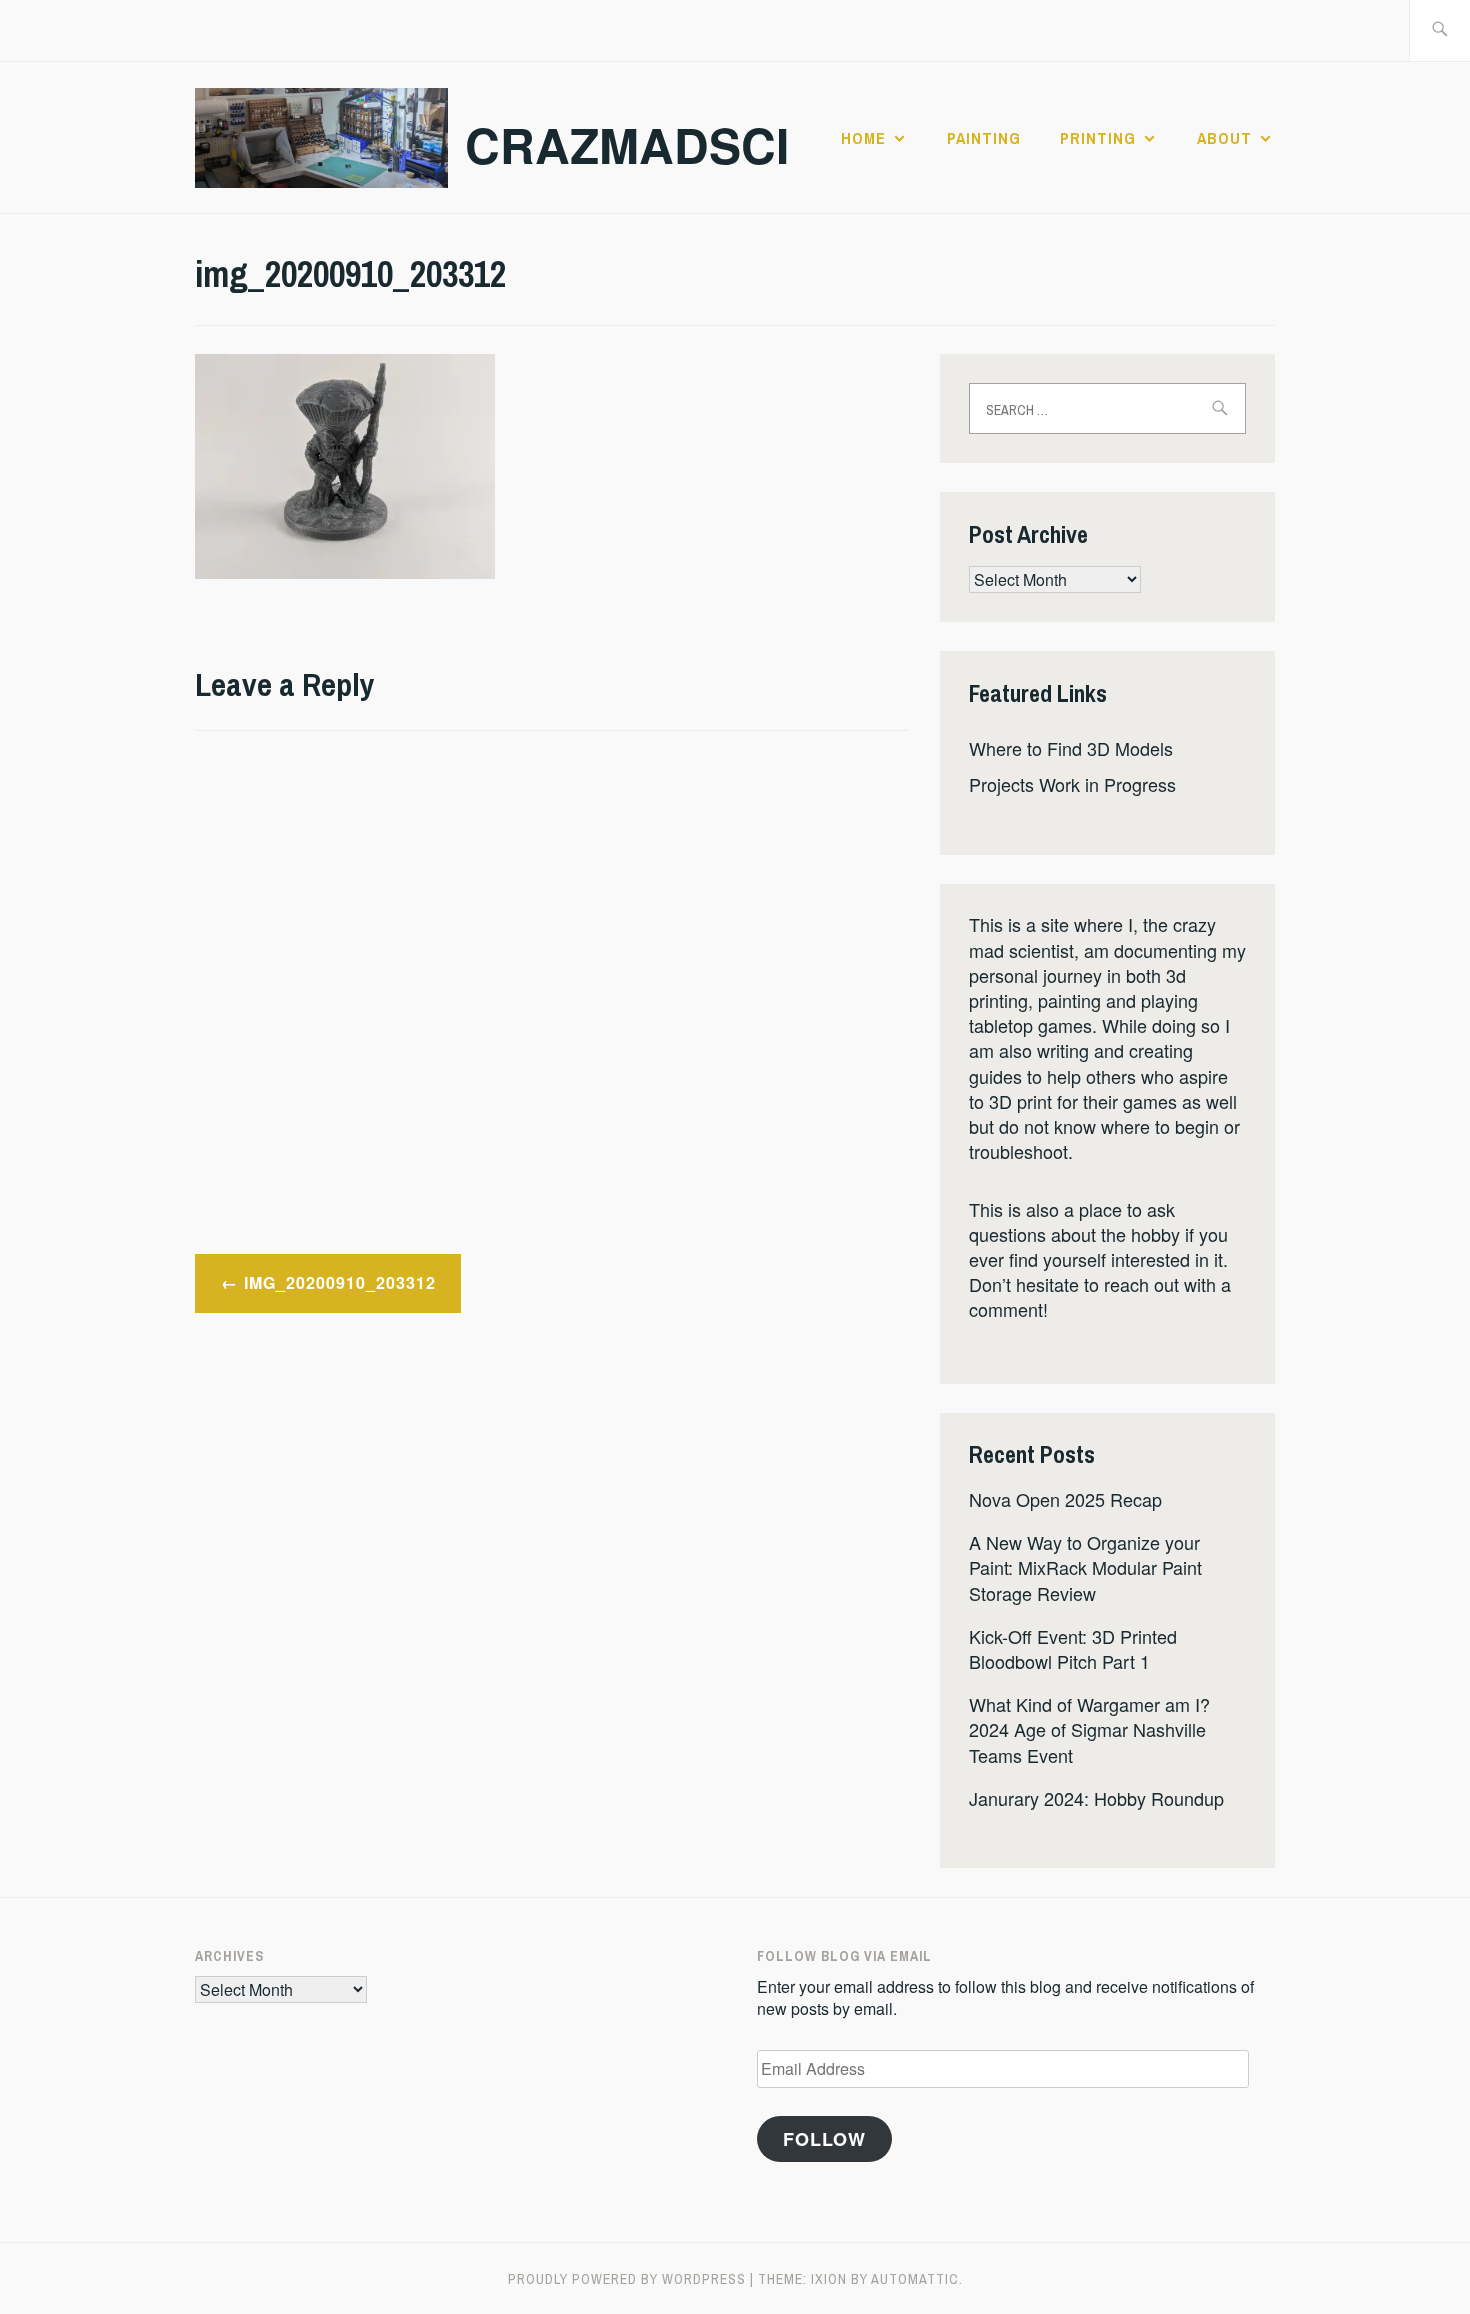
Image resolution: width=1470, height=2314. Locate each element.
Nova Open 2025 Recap (1065, 1499)
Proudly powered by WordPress (627, 2279)
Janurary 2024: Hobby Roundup (1096, 1798)
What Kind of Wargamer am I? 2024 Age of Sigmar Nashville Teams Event (1089, 1729)
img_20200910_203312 (340, 1282)
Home (863, 138)
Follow (824, 2139)
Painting (984, 138)
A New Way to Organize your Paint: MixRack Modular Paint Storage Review (1085, 1567)
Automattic (915, 2279)
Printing (1098, 138)
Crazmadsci (627, 144)
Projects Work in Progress (1072, 784)
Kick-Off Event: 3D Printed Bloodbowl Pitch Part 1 (1073, 1648)
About (1224, 138)
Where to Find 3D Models (1071, 748)
